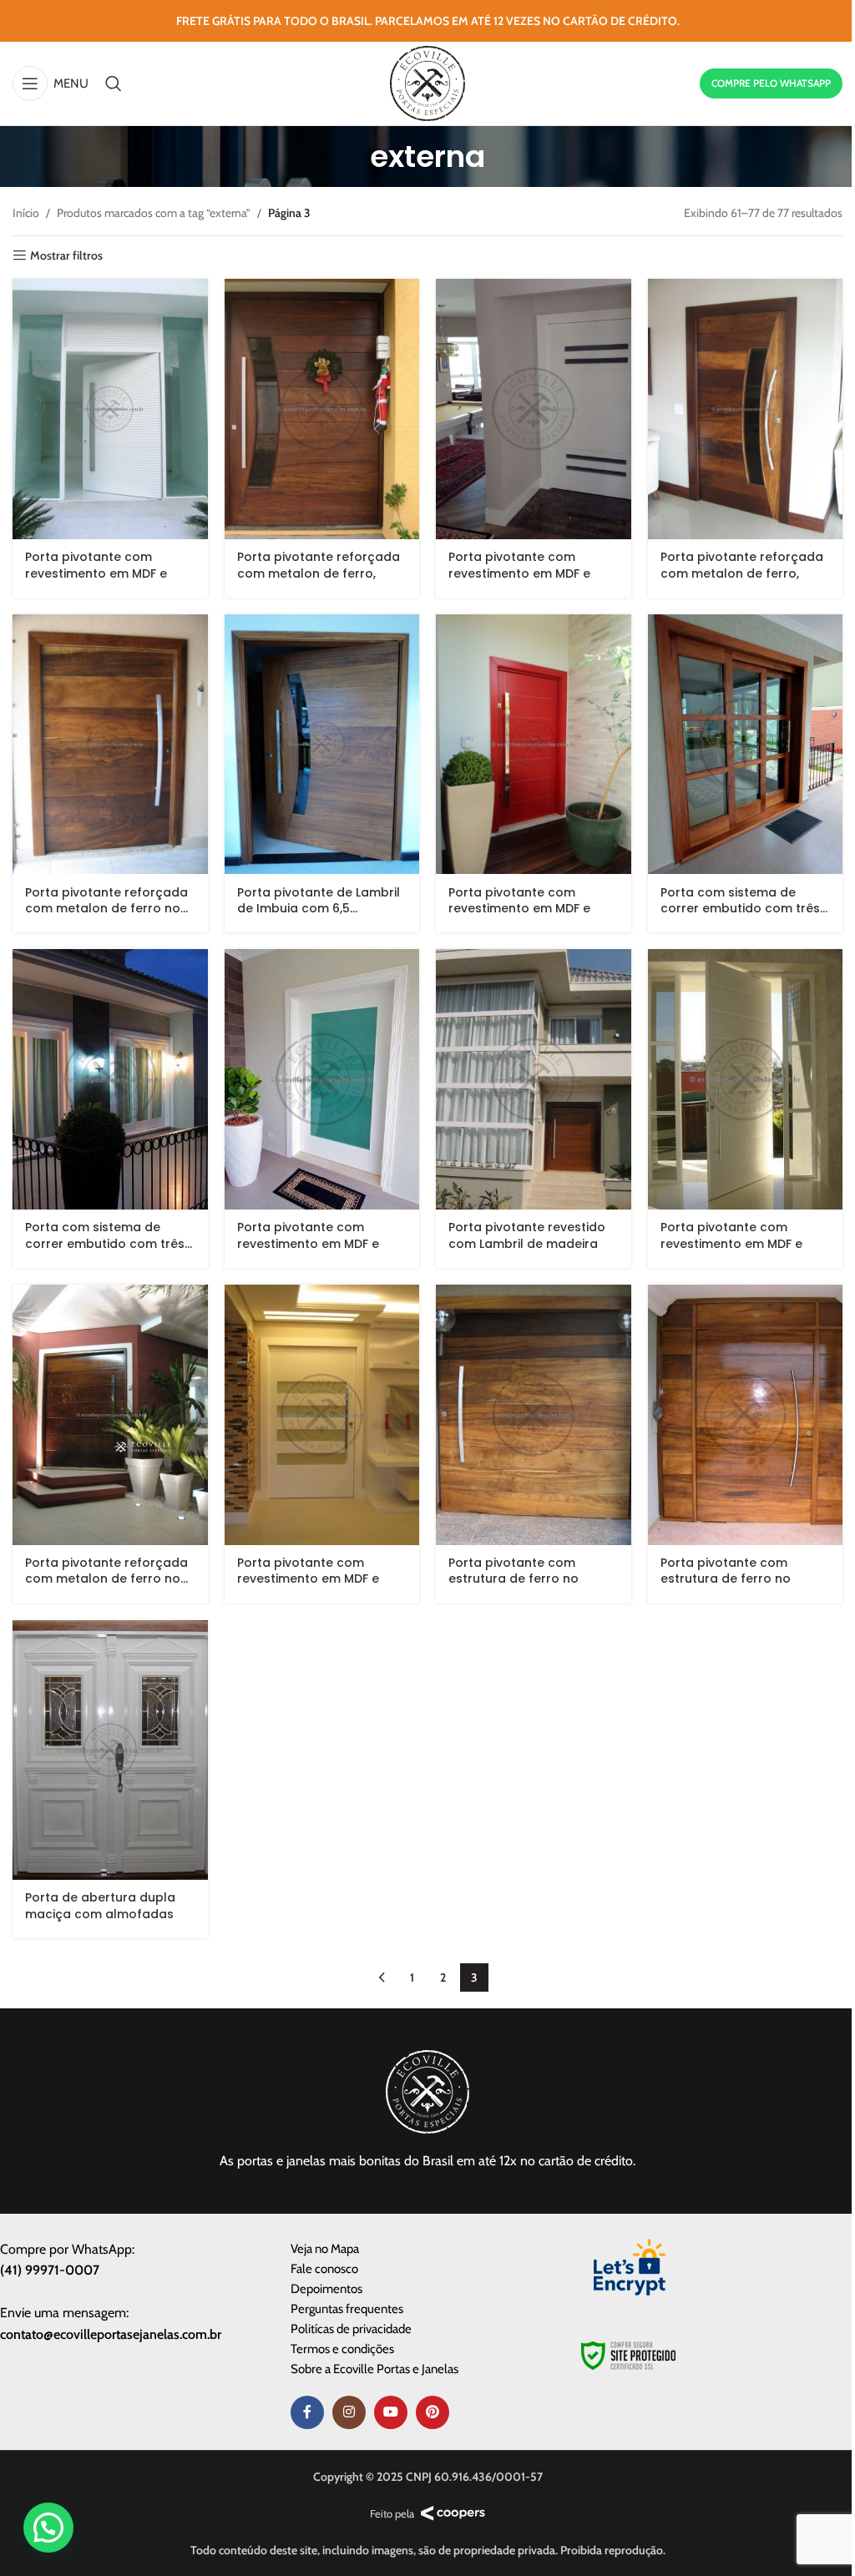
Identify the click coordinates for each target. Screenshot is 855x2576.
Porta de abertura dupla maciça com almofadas (100, 1906)
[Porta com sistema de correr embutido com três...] (746, 745)
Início (26, 213)
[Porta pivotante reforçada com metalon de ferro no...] (110, 745)
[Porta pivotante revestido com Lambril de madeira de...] (534, 1079)
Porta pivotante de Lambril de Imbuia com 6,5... (319, 901)
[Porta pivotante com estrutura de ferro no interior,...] (534, 1415)
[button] (48, 2528)
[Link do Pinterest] (433, 2412)
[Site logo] (427, 82)
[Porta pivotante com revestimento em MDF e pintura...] (110, 409)
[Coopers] (453, 2513)
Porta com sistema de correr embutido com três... (744, 901)
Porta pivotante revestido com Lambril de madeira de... (527, 1243)
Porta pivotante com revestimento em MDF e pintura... (96, 573)
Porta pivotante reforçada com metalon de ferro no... (106, 901)
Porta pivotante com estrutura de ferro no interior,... (514, 1579)
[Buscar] (114, 83)
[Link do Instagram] (349, 2412)
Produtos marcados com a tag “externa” (154, 213)
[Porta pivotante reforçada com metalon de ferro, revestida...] (322, 409)
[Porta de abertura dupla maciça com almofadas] (110, 1750)
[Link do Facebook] (307, 2412)
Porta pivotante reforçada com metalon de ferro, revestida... (319, 573)
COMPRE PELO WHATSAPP (771, 83)
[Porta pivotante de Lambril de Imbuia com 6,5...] (322, 745)
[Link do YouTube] (391, 2412)
